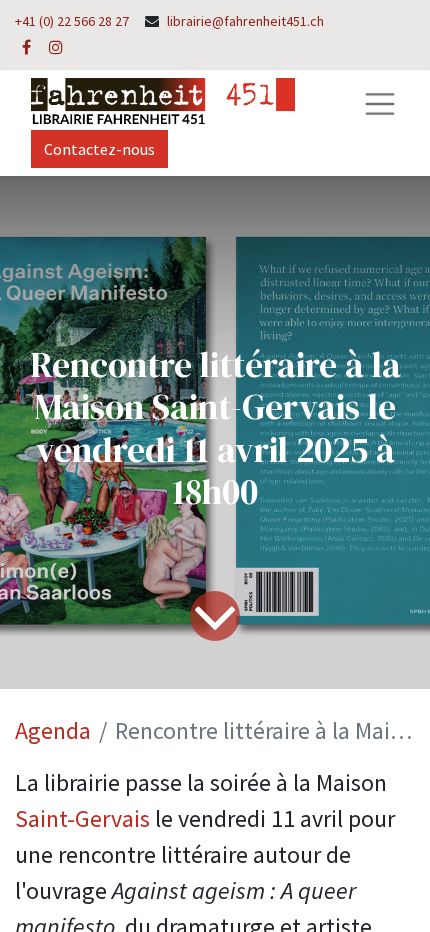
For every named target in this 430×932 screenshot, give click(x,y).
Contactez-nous (99, 149)
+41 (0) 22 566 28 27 (72, 21)
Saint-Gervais (82, 818)
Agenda (53, 730)
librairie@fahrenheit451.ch (245, 21)
